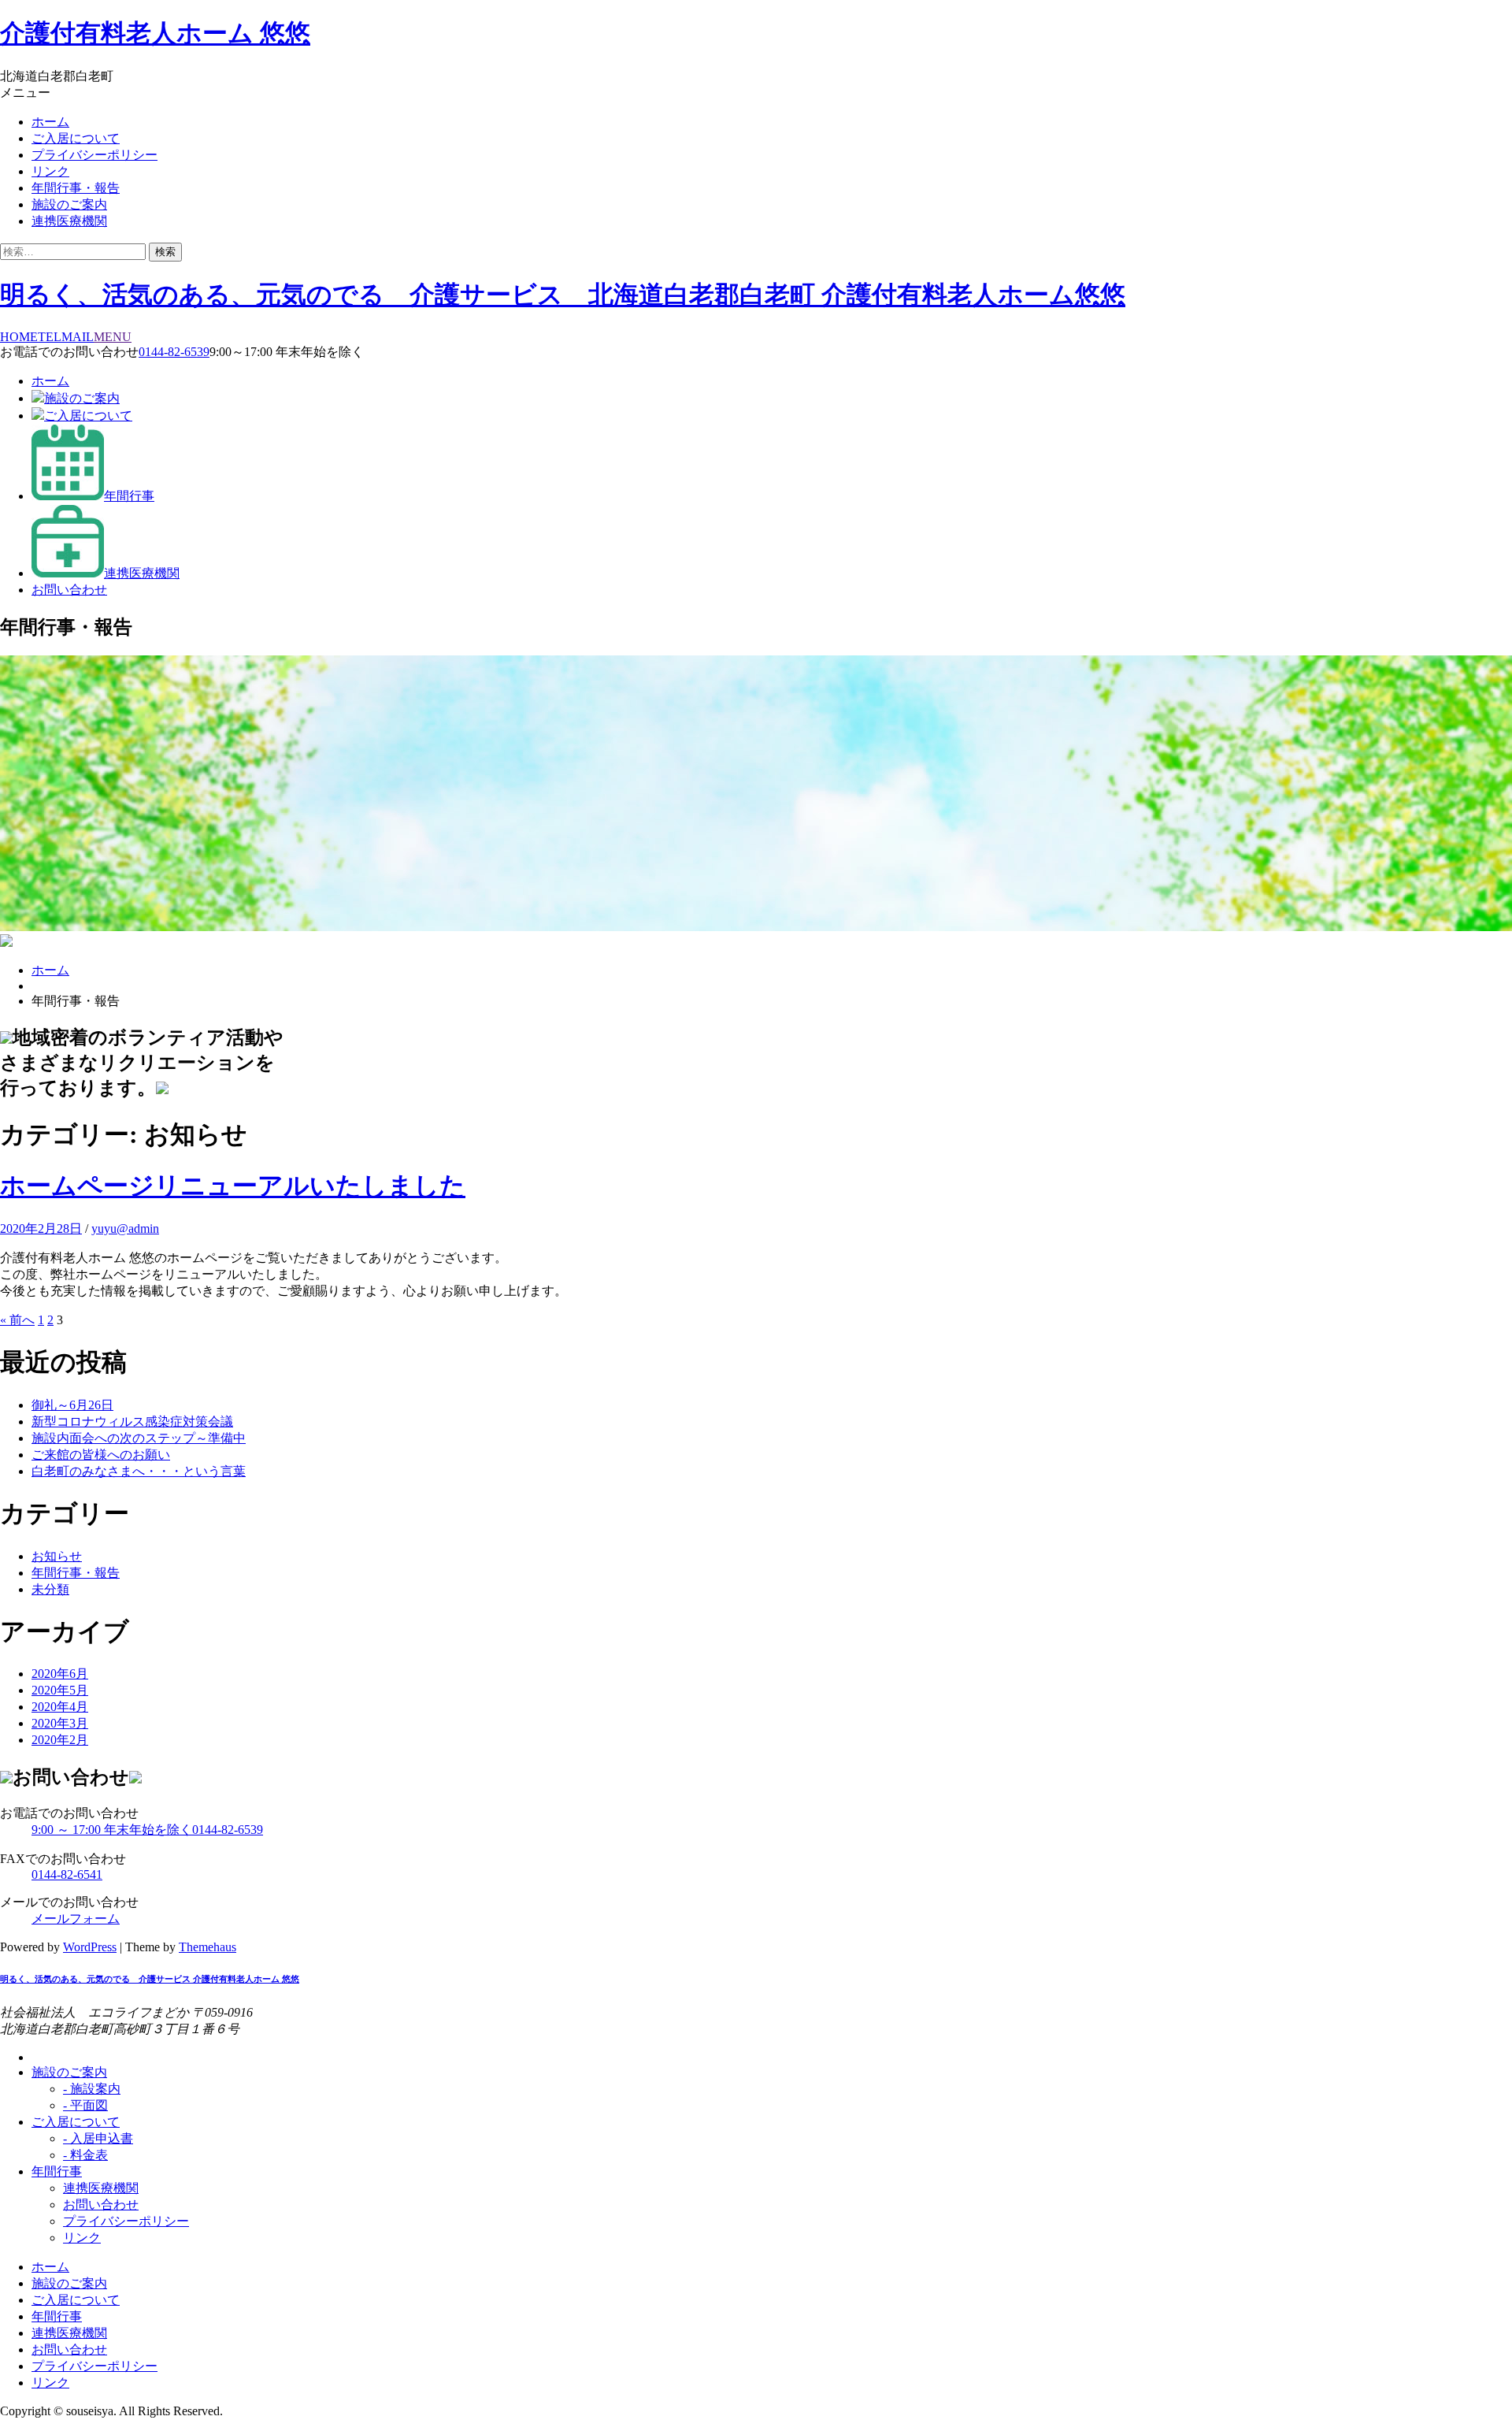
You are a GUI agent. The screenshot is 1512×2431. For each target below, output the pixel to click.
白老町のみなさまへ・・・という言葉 (139, 1471)
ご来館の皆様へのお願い (101, 1455)
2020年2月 (60, 1740)
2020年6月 (60, 1674)
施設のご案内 (69, 204)
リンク (50, 171)
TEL (50, 337)
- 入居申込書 (98, 2138)
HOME (19, 337)
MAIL (78, 337)
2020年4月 (60, 1707)
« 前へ (17, 1320)
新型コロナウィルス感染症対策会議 (132, 1421)
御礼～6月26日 (72, 1405)
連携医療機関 (69, 221)
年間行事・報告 (76, 188)
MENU (113, 337)
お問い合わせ (69, 590)
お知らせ (57, 1556)
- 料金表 (85, 2155)
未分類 (50, 1589)
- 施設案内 (92, 2089)
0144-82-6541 (67, 1874)
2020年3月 (60, 1723)
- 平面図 (85, 2105)
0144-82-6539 (174, 352)
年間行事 (129, 496)
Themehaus (208, 1947)
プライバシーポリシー (94, 155)
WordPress (90, 1947)
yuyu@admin (125, 1228)
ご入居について (76, 138)
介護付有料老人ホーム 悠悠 (155, 33)
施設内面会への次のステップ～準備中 (139, 1438)
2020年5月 (60, 1690)
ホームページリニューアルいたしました (233, 1186)
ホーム (50, 122)
